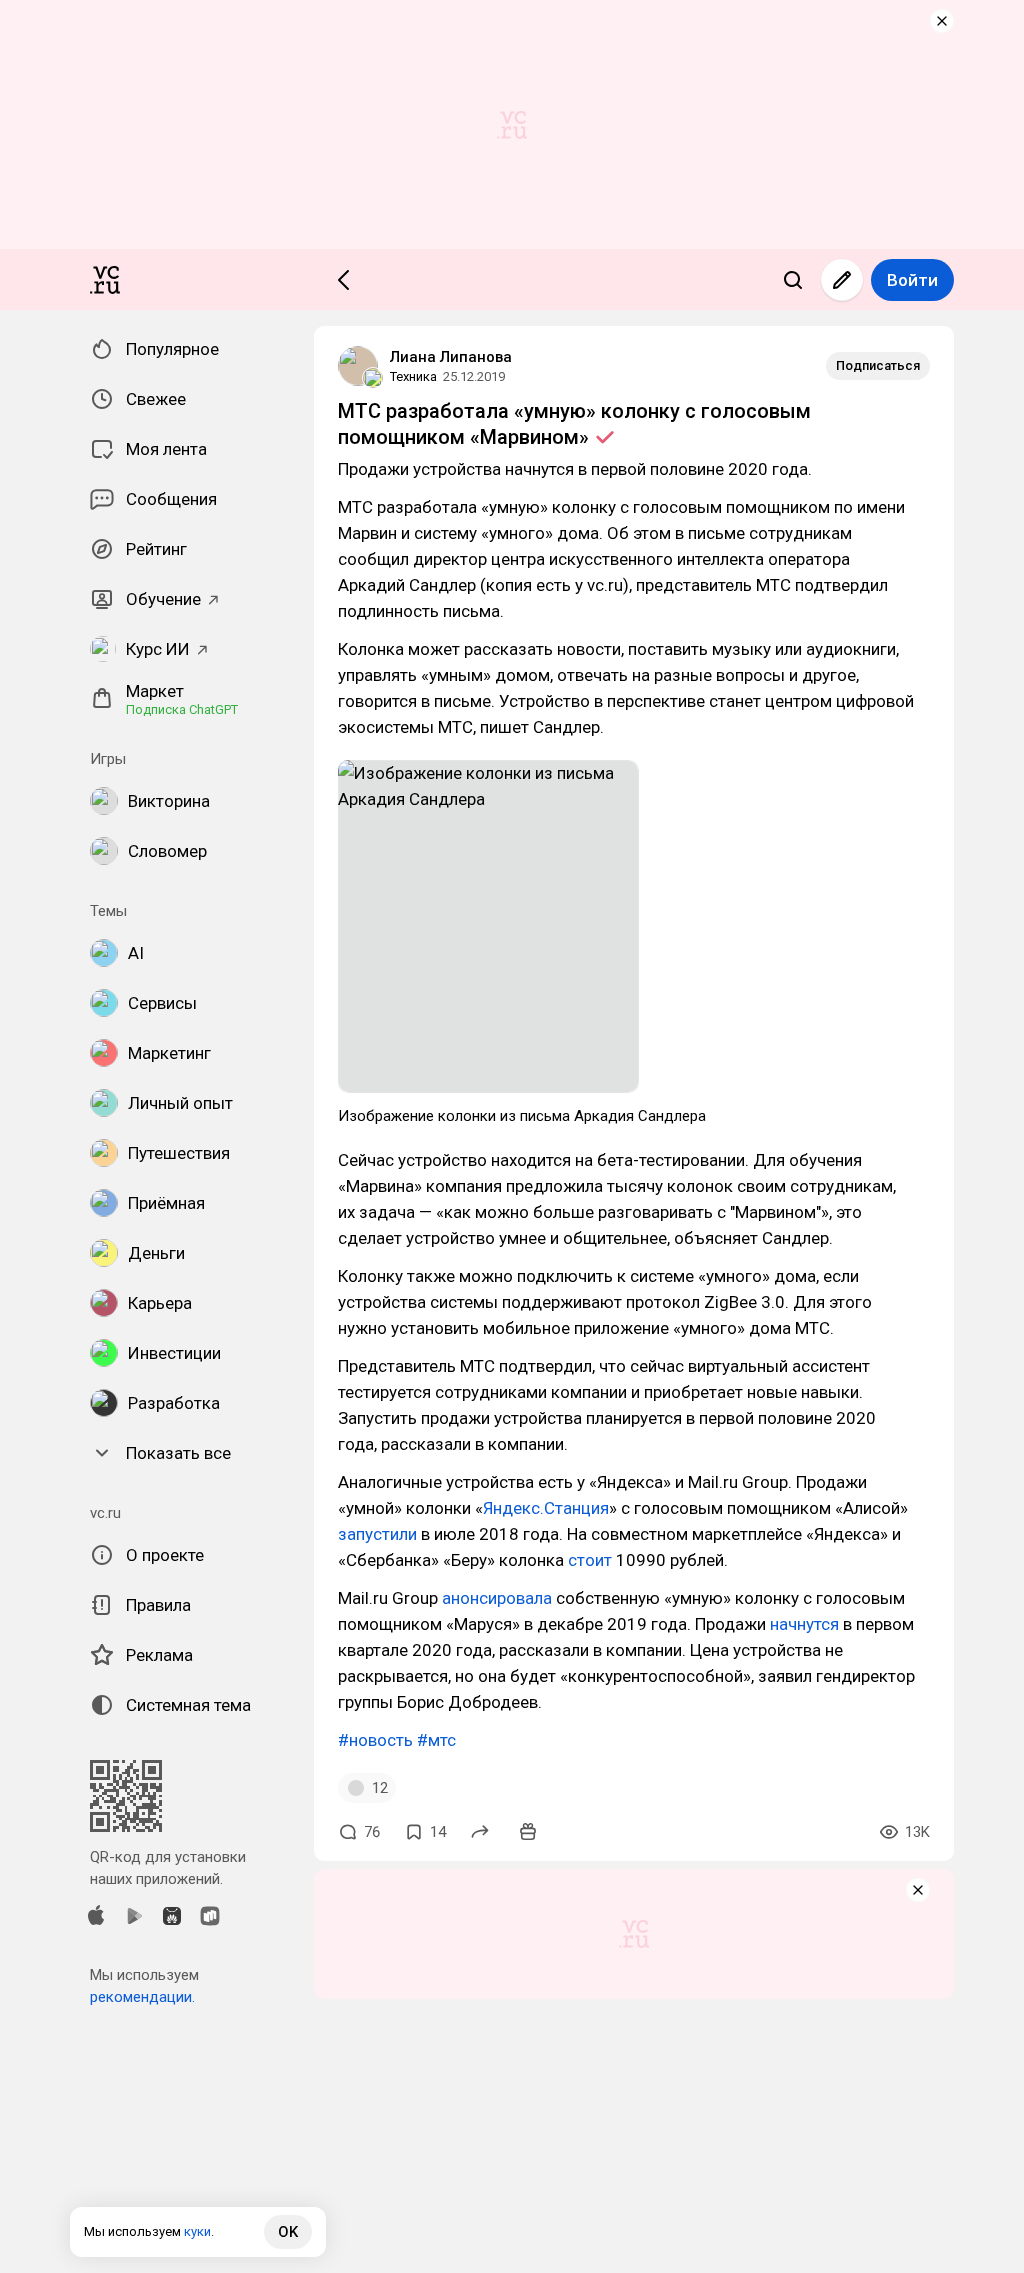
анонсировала (497, 1598)
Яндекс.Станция (546, 1508)
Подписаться (878, 365)
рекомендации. (142, 1997)
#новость (375, 1740)
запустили (377, 1534)
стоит (590, 1560)
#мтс (436, 1740)
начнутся (804, 1624)
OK (288, 2232)
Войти (912, 280)
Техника (413, 376)
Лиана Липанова (451, 357)
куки (197, 2231)
